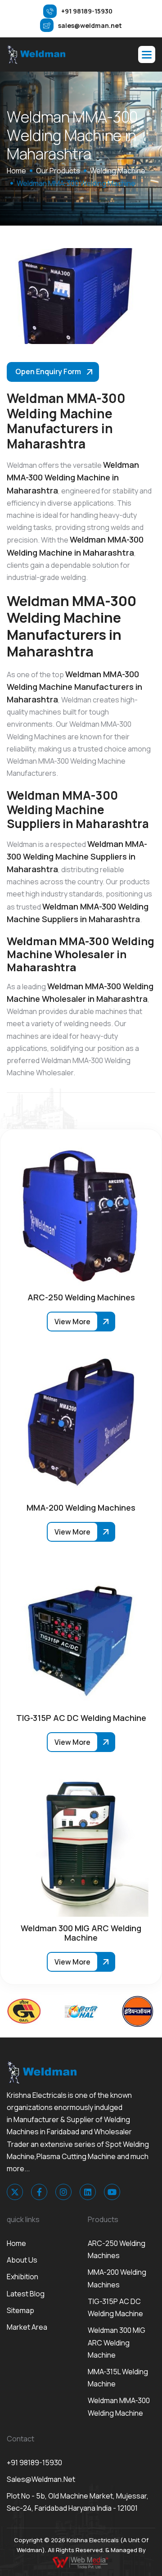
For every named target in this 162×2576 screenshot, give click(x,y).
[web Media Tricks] (81, 2562)
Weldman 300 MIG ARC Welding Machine (117, 2342)
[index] (36, 54)
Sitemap (20, 2310)
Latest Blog (26, 2294)
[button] (147, 54)
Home (16, 2243)
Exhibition (22, 2277)
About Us (22, 2260)
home (16, 171)
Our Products (58, 171)
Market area (27, 2327)
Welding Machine (118, 171)
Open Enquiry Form (48, 371)
